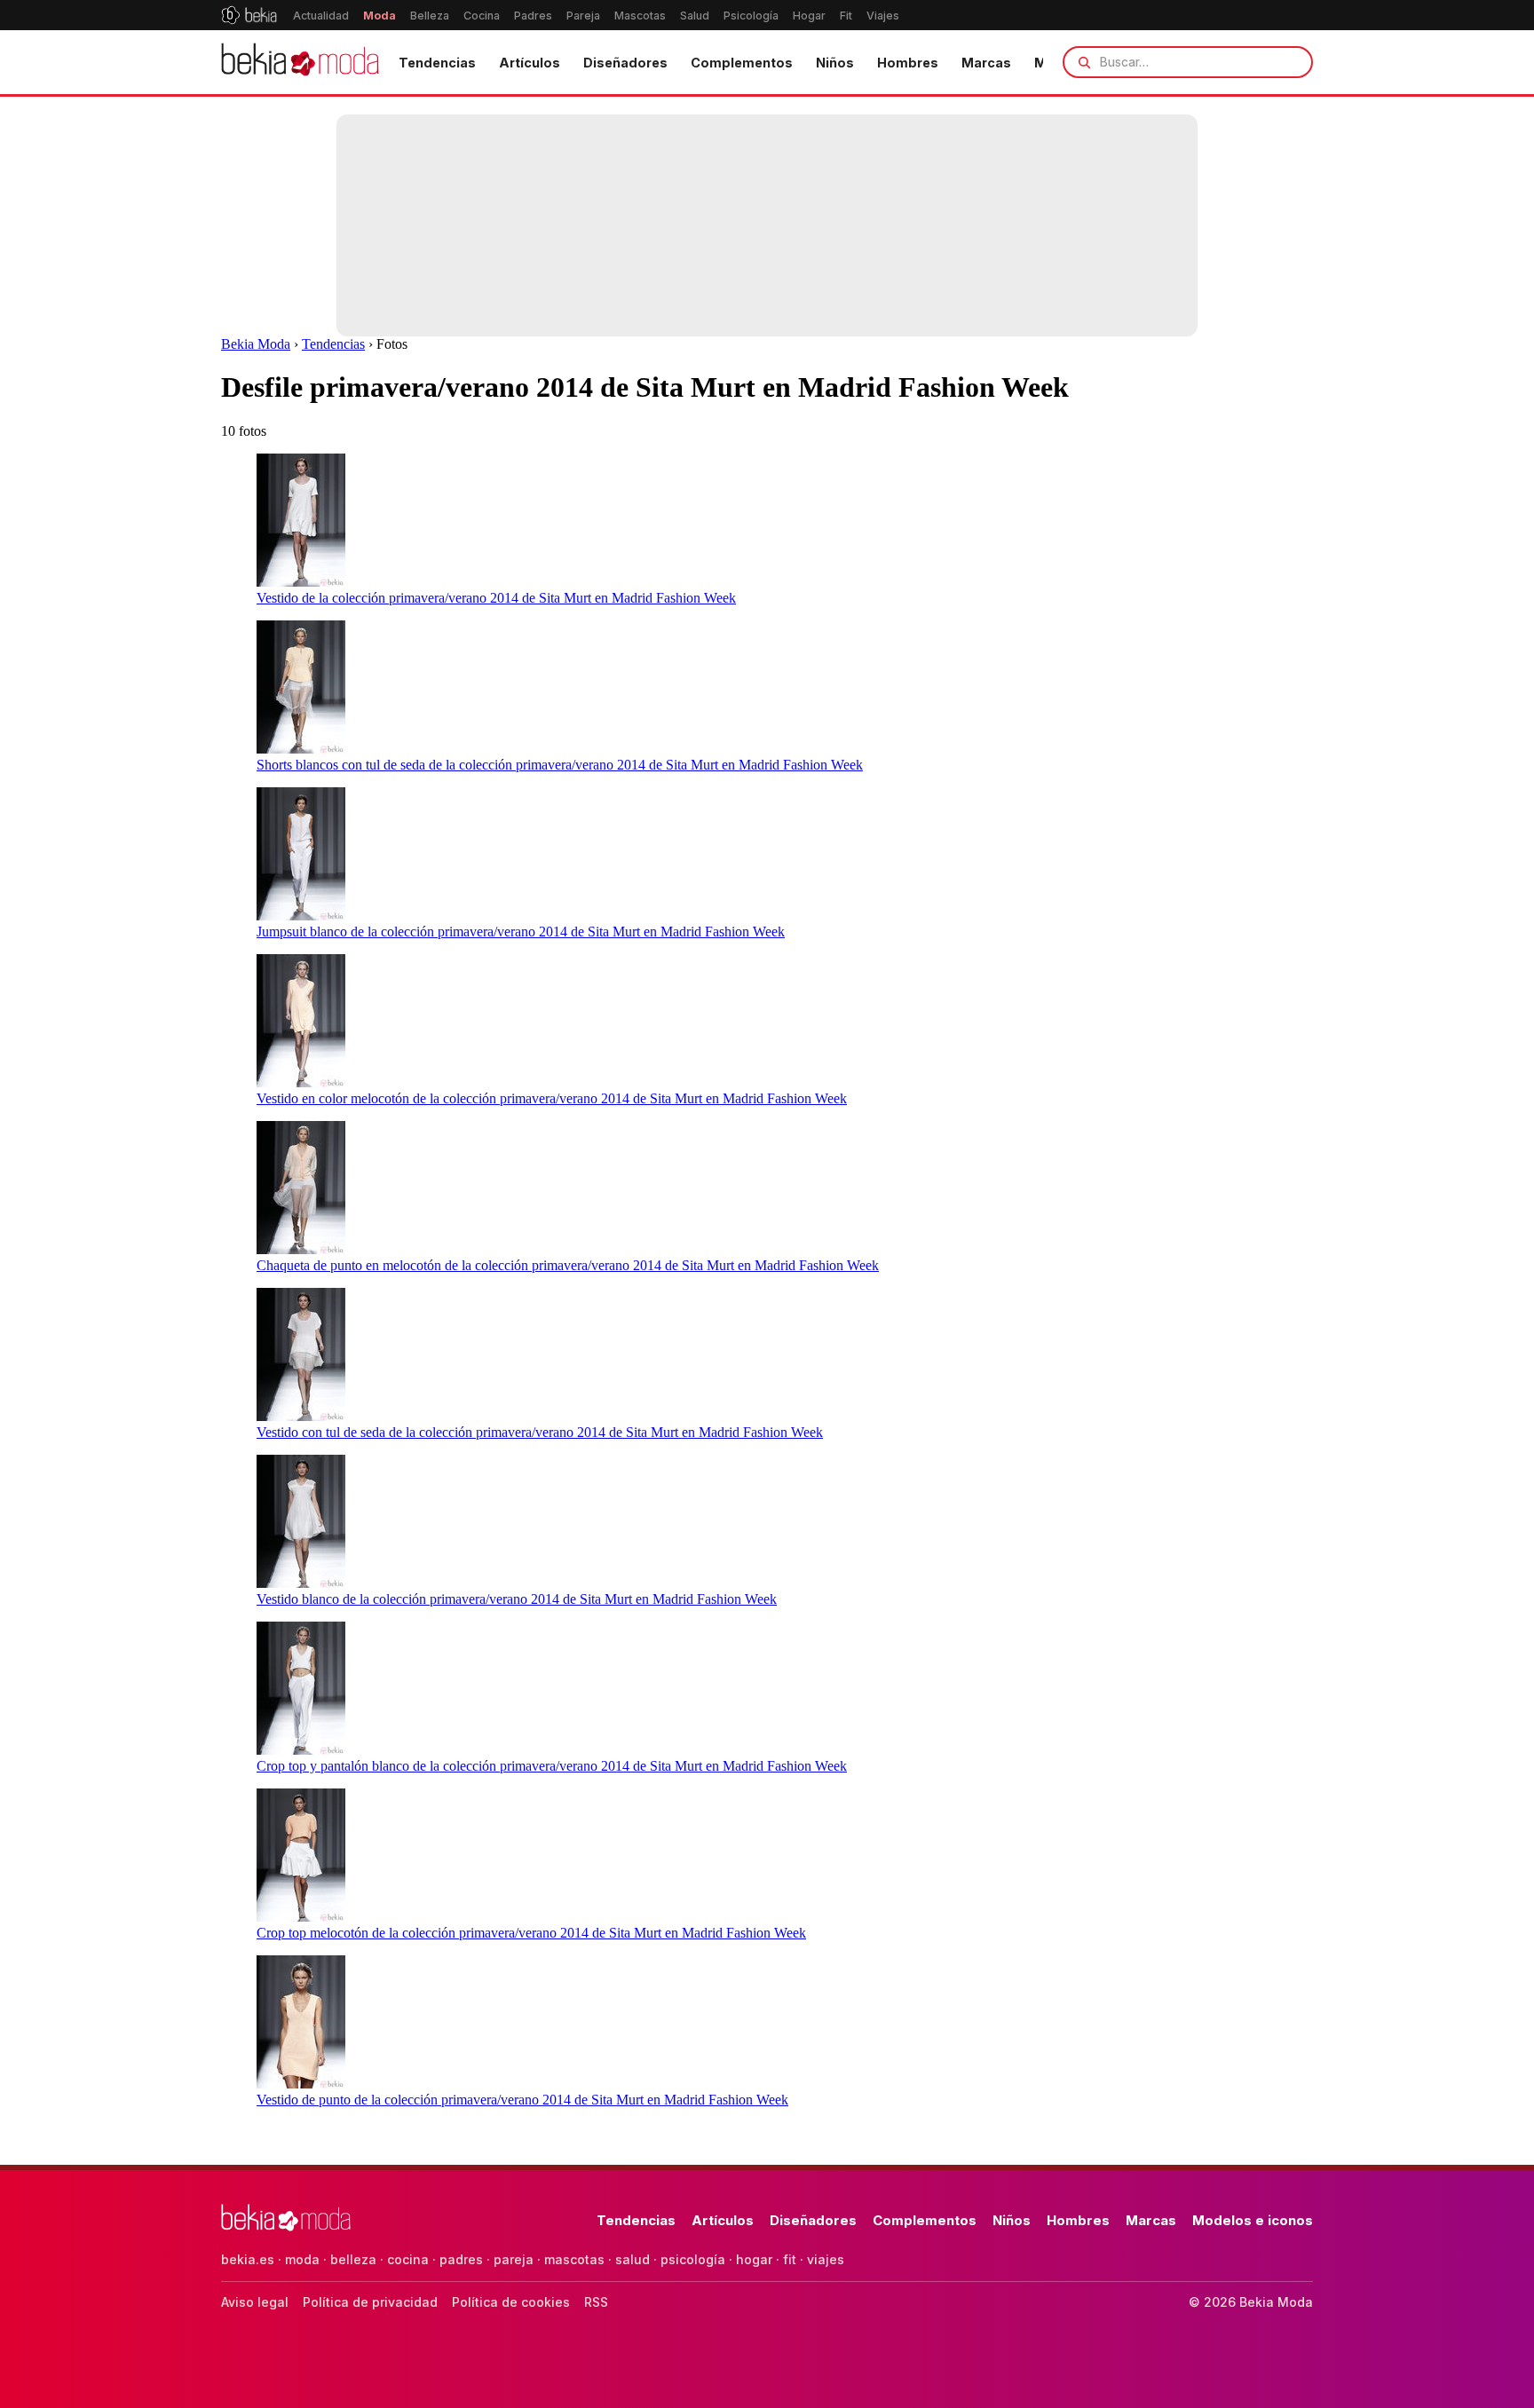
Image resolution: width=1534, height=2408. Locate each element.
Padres (533, 16)
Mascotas (640, 16)
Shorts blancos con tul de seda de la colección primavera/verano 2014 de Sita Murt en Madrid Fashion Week (560, 765)
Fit (846, 16)
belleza (353, 2259)
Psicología (751, 16)
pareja (514, 2259)
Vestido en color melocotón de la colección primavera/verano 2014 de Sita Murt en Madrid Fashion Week (552, 1098)
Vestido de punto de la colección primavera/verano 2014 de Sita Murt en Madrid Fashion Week (522, 2100)
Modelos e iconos (1253, 2220)
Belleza (430, 16)
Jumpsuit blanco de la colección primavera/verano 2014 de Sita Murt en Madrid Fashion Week (521, 932)
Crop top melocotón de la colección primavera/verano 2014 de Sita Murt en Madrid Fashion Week (531, 1933)
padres (461, 2259)
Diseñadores (625, 63)
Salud (695, 16)
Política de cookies (511, 2302)
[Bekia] (249, 15)
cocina (408, 2259)
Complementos (742, 63)
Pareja (583, 16)
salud (633, 2259)
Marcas (986, 63)
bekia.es (248, 2259)
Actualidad (321, 16)
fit (790, 2259)
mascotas (574, 2259)
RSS (596, 2302)
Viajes (883, 16)
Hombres (908, 63)
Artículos (530, 63)
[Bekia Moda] (300, 62)
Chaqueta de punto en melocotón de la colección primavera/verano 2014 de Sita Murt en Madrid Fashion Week (568, 1265)
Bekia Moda (256, 344)
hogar (754, 2259)
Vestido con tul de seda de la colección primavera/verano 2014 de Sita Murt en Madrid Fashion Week (540, 1432)
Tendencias (437, 63)
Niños (835, 63)
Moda (380, 16)
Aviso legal (255, 2302)
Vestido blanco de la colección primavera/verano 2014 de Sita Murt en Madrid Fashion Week (517, 1599)
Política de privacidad (370, 2302)
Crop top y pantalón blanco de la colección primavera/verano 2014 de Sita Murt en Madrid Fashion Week (552, 1766)
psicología (693, 2259)
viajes (826, 2259)
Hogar (809, 16)
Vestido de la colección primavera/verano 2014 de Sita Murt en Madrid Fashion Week (496, 598)
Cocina (482, 16)
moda (302, 2259)
